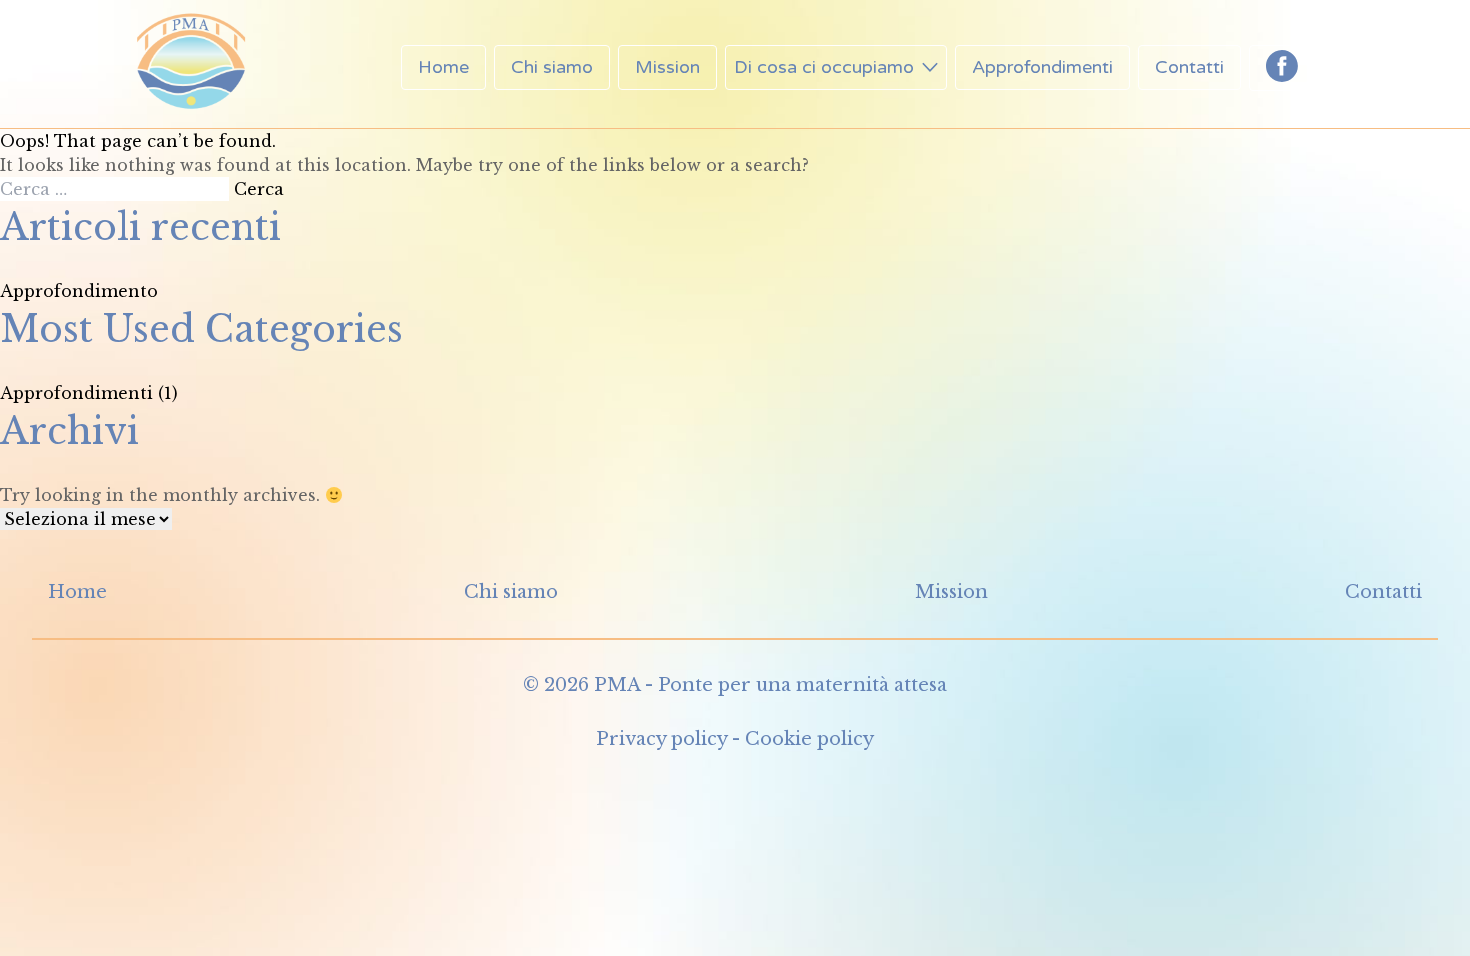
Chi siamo (552, 67)
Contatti (1189, 67)
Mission (667, 67)
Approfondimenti (1042, 67)
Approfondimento (79, 291)
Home (443, 67)
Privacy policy (661, 739)
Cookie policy (809, 739)
